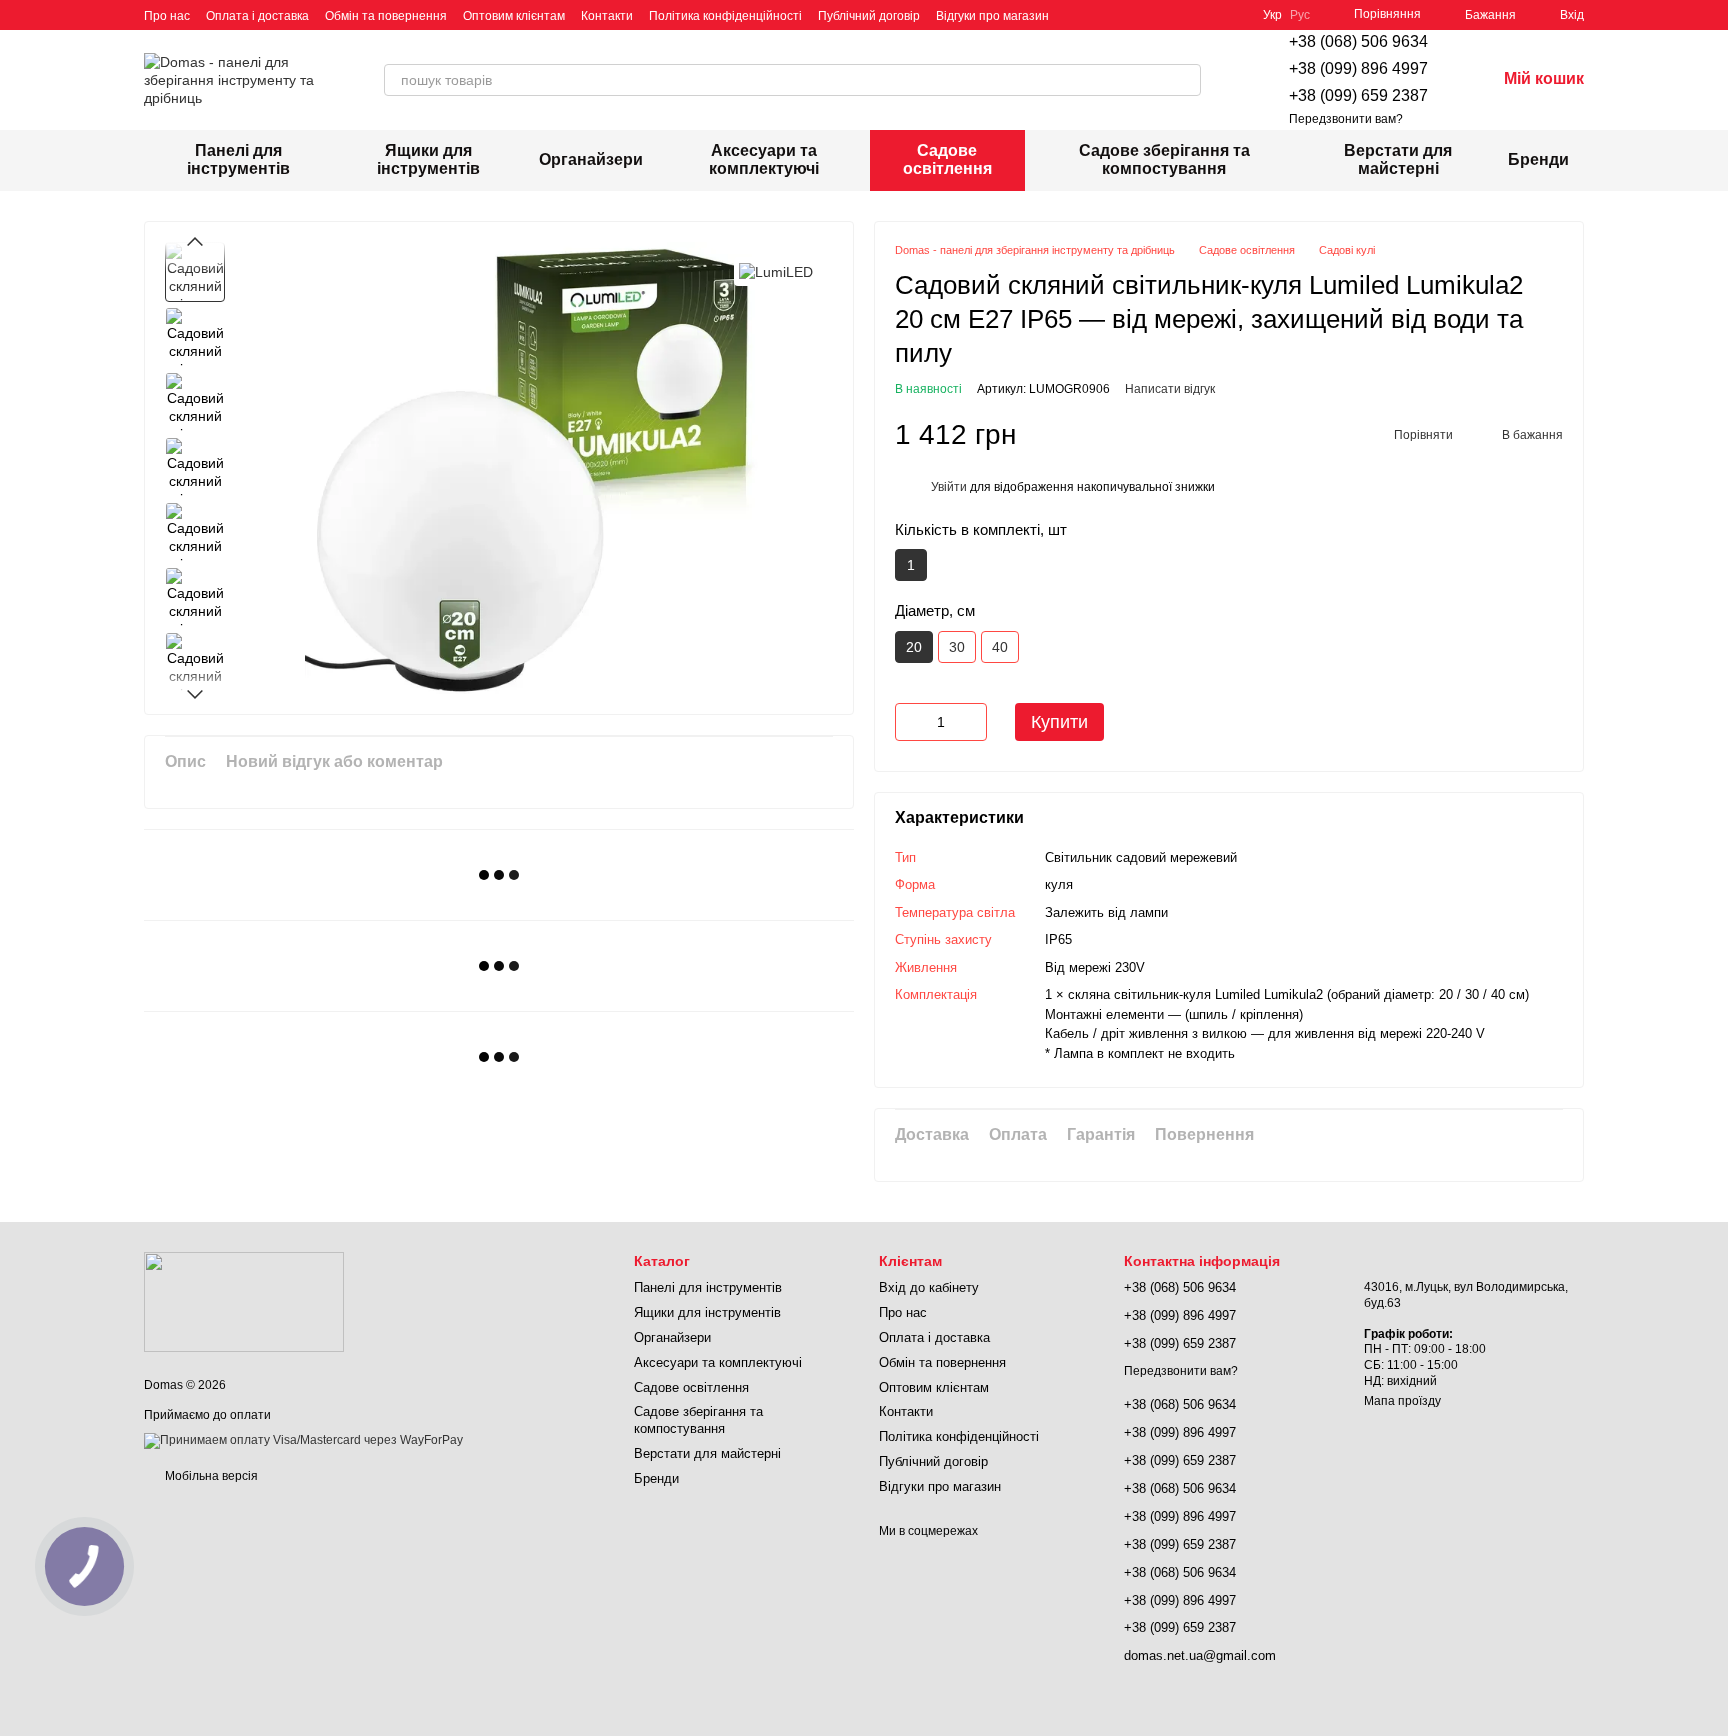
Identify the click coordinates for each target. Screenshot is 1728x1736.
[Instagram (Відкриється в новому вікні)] (1077, 15)
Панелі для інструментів (238, 159)
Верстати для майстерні (1398, 159)
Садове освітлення (947, 159)
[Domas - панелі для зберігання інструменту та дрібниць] (244, 1301)
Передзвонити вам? (1346, 119)
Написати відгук (1170, 389)
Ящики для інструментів (428, 159)
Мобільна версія (210, 1476)
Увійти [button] (949, 487)
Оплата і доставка (257, 16)
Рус (1300, 15)
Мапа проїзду (1402, 1401)
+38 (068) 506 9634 (1358, 41)
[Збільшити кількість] (972, 722)
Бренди (1538, 159)
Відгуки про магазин (992, 16)
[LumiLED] (776, 271)
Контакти (607, 16)
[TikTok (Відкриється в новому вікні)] (1101, 15)
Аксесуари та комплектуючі (764, 159)
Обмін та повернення (386, 16)
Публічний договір (869, 16)
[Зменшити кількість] (910, 722)
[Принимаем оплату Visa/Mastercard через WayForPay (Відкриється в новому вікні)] (303, 1441)
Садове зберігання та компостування (1164, 159)
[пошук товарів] (1185, 80)
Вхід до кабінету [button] (929, 1287)
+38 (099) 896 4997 (1358, 68)
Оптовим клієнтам (514, 16)
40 (1000, 647)
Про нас (167, 16)
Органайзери (591, 159)
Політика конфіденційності (725, 16)
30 (957, 647)
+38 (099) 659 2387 (1358, 95)
